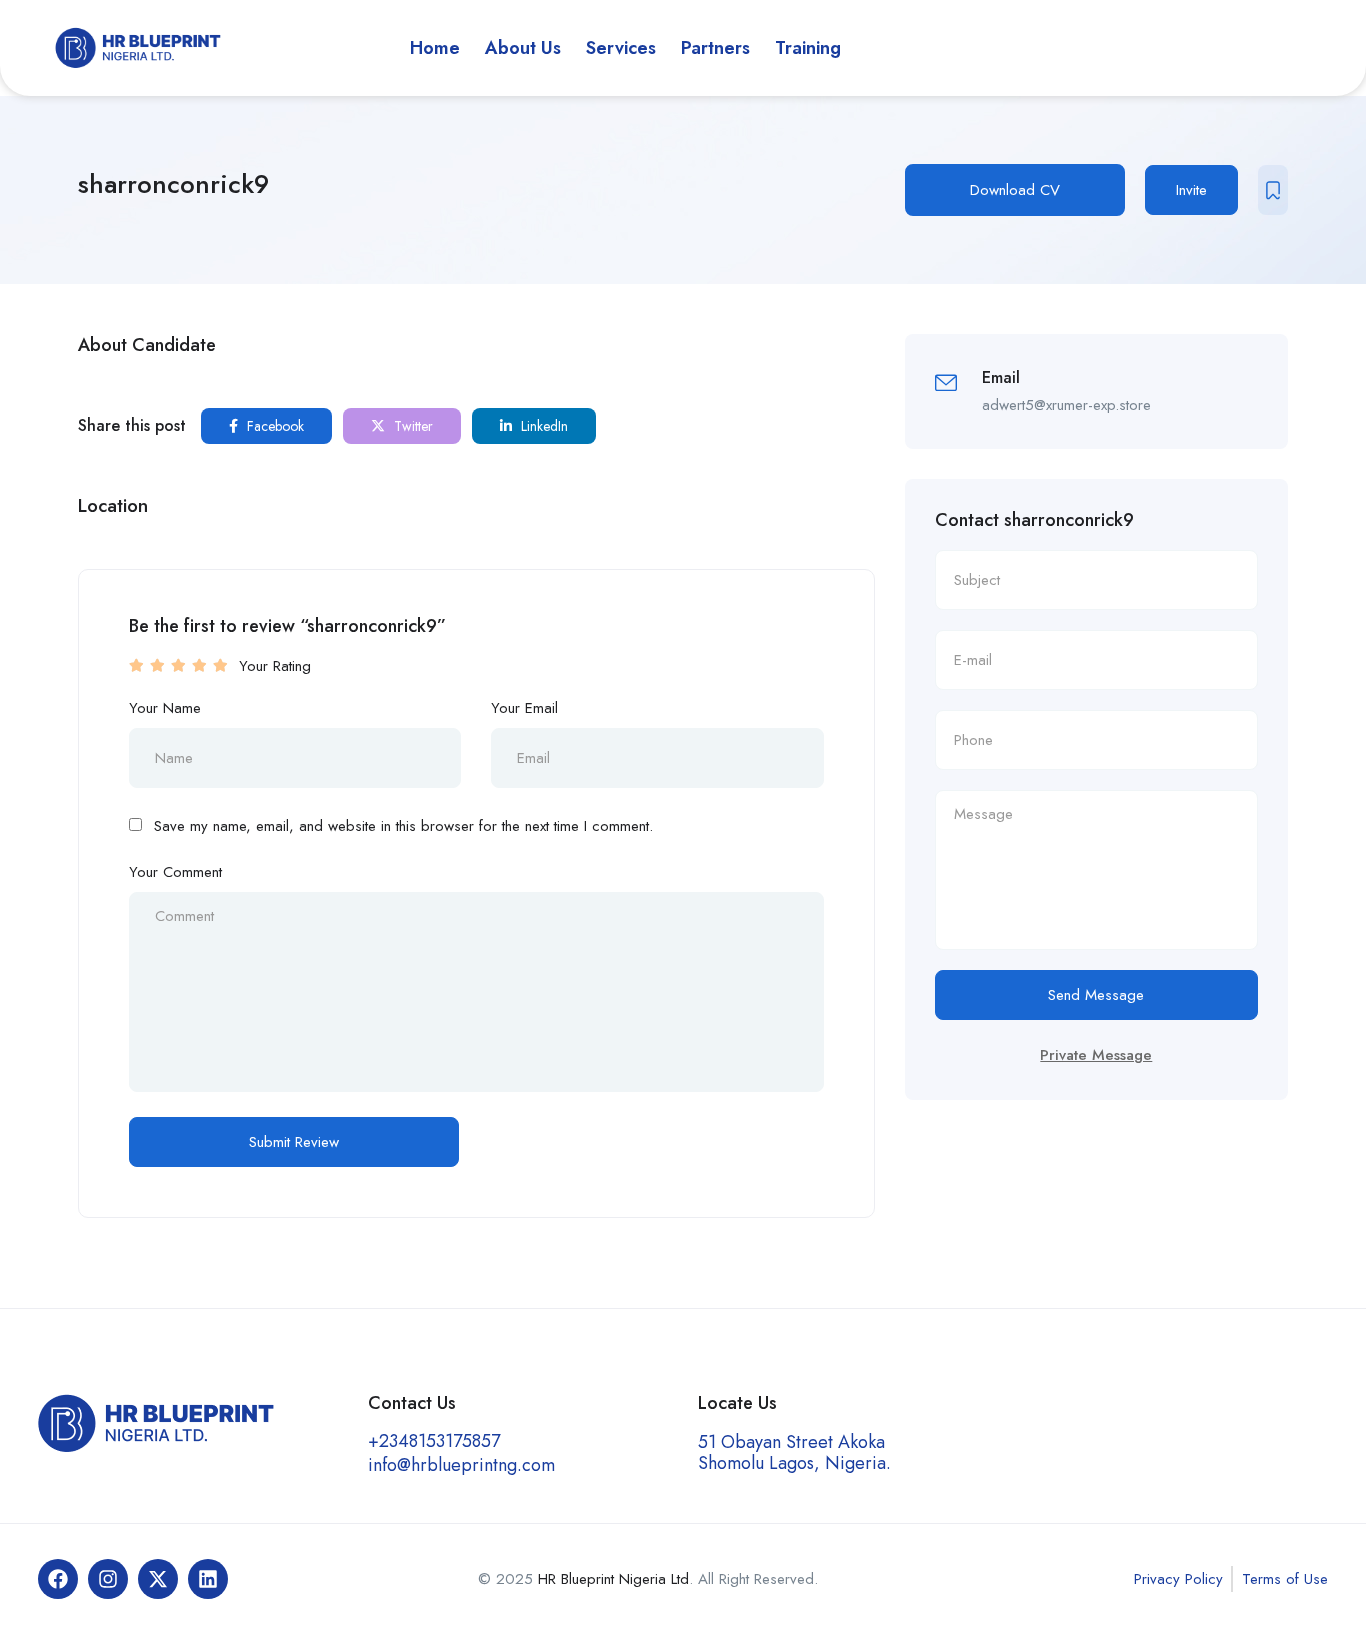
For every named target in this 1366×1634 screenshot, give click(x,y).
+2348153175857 (434, 1441)
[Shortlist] (1273, 190)
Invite (1191, 190)
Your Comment (175, 872)
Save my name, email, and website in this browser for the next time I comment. (403, 826)
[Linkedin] (208, 1579)
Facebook (273, 426)
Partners (715, 48)
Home (435, 48)
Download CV (1015, 190)
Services (621, 48)
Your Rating (275, 666)
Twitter (411, 426)
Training (808, 48)
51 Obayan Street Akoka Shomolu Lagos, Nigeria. (794, 1452)
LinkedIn (542, 426)
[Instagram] (108, 1579)
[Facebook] (58, 1579)
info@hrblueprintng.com (461, 1465)
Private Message (1096, 1055)
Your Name (165, 708)
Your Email (524, 708)
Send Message (1096, 995)
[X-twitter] (158, 1579)
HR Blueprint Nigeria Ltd (613, 1579)
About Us (523, 48)
